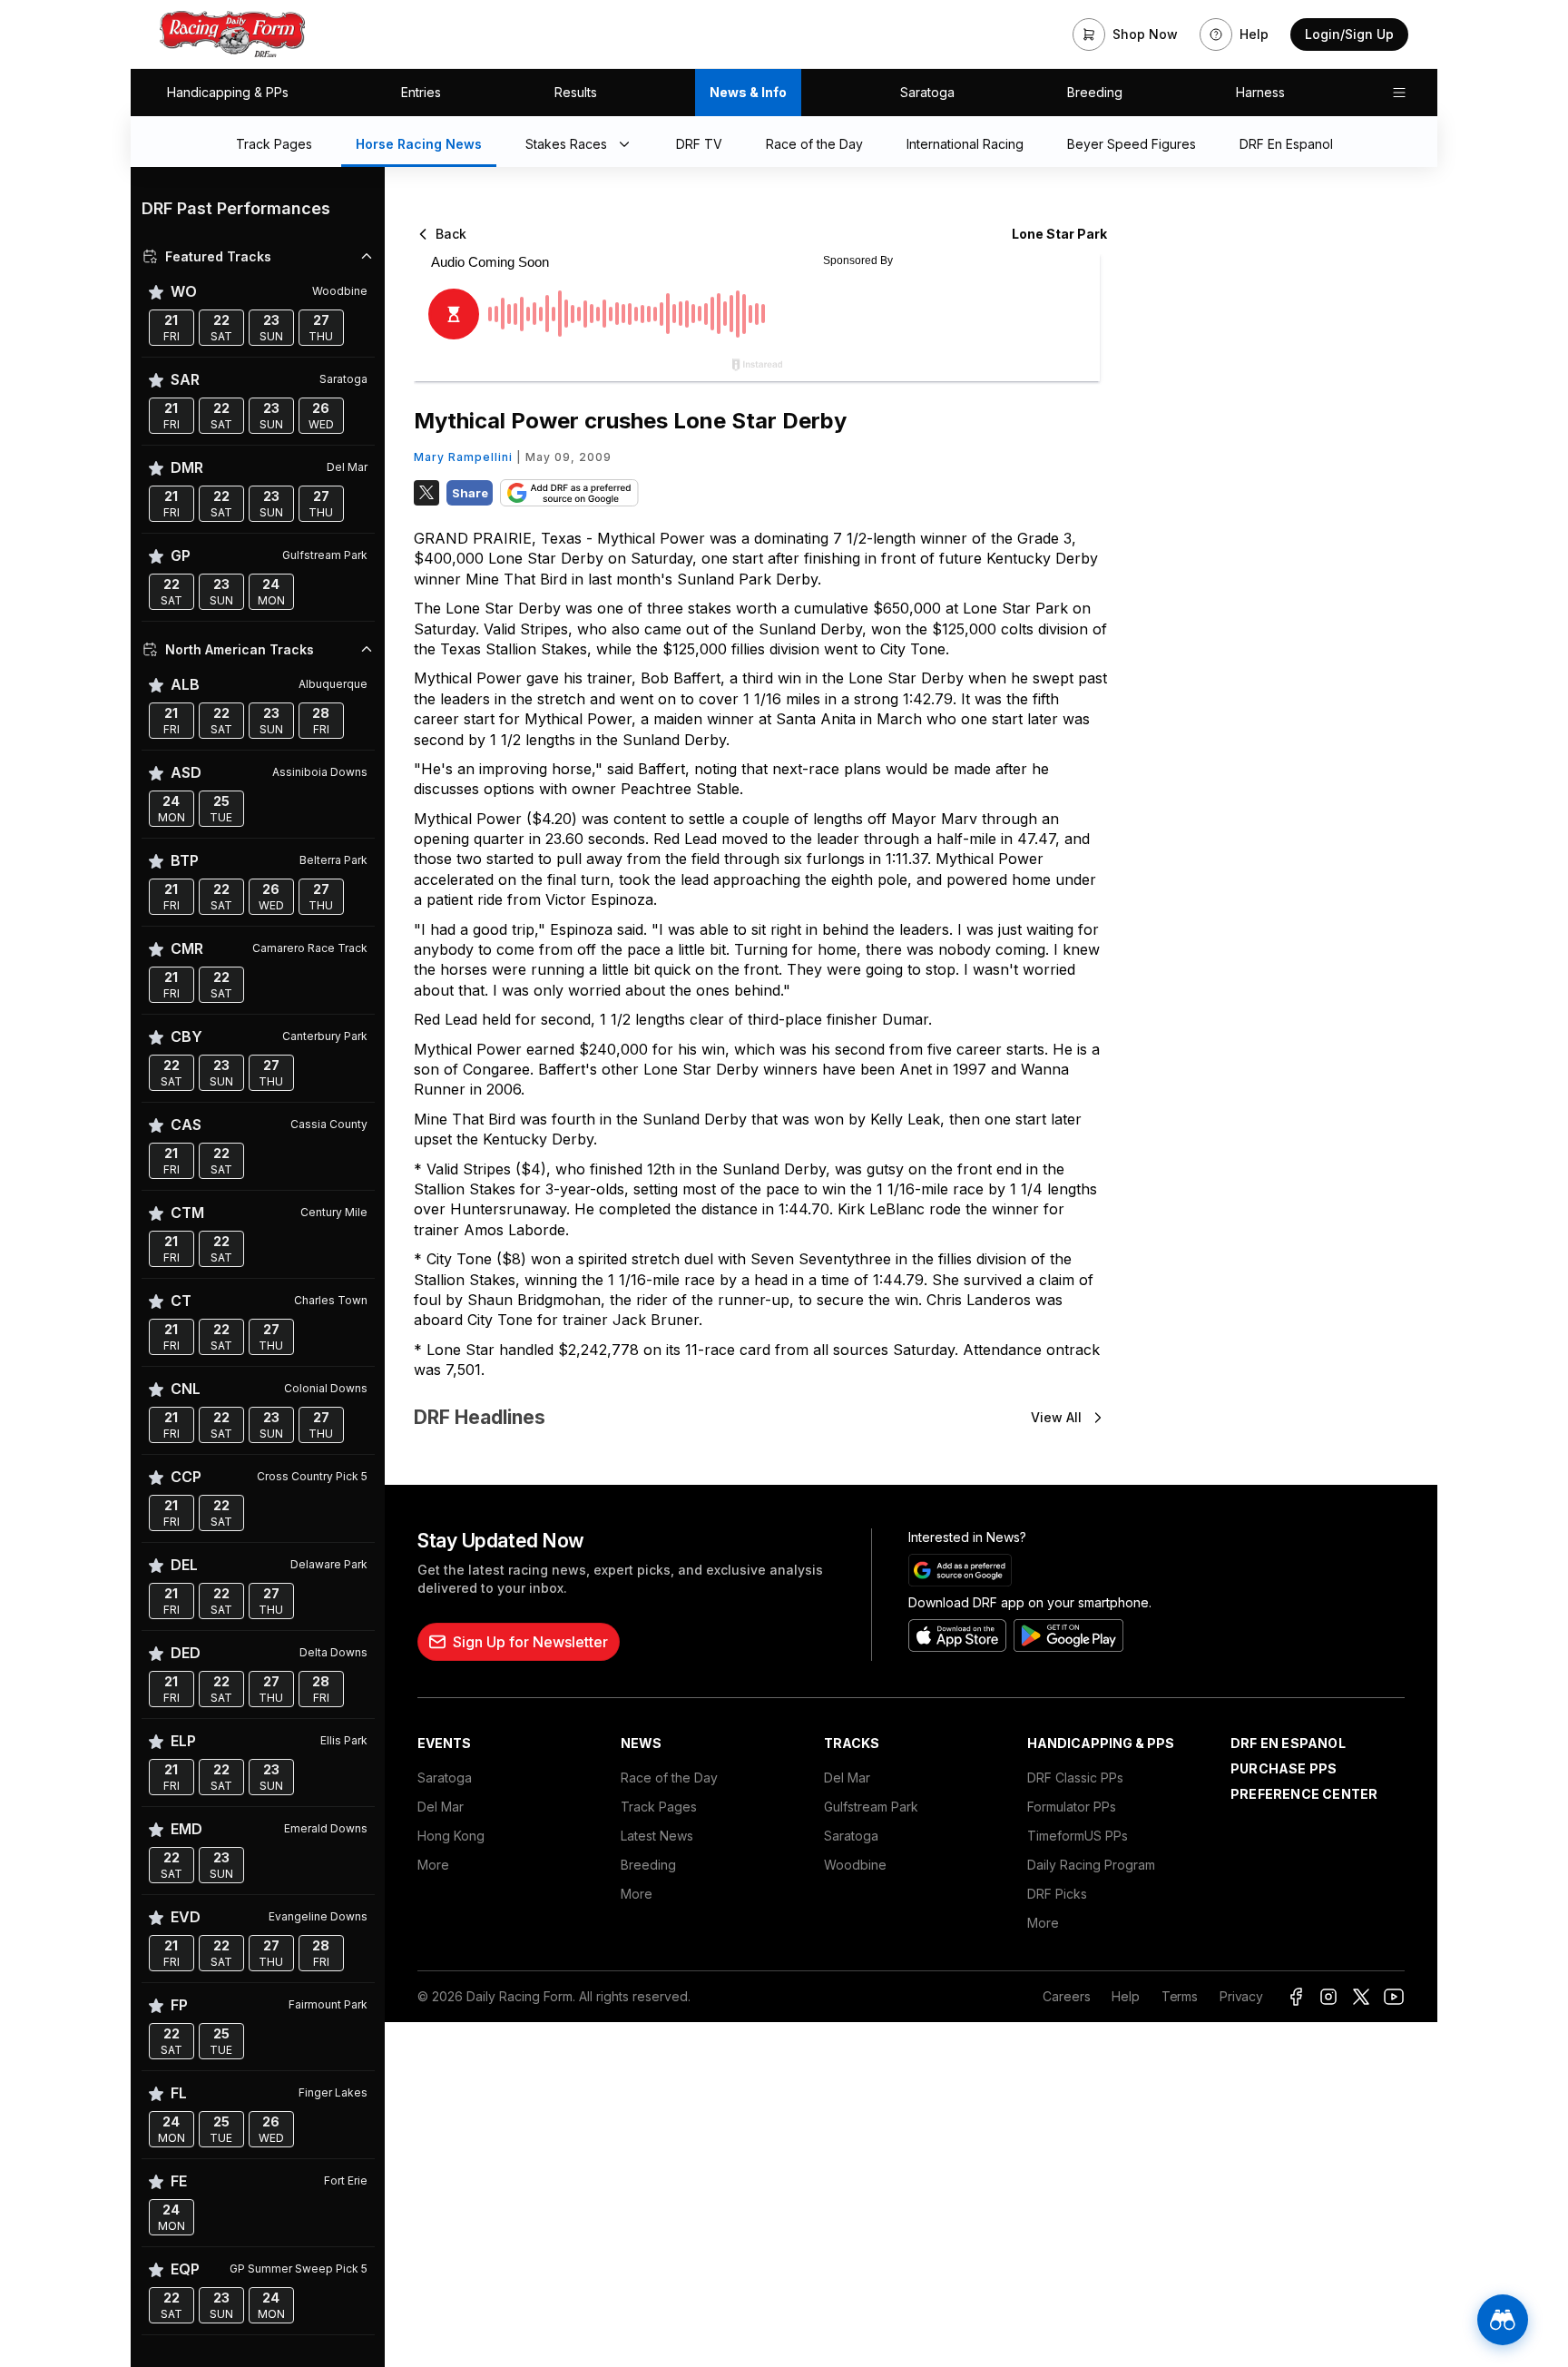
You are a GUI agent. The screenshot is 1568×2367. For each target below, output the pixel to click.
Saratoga (927, 92)
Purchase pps (1284, 1768)
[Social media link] (1296, 1997)
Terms (1180, 1996)
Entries (421, 92)
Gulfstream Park (871, 1807)
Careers (1066, 1996)
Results (576, 92)
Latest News (657, 1836)
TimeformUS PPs (1078, 1836)
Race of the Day (669, 1778)
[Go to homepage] (232, 34)
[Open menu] (1399, 93)
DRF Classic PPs (1075, 1778)
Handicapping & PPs (228, 92)
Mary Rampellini (463, 457)
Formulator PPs (1072, 1807)
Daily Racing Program (1091, 1865)
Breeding (1095, 92)
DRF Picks (1057, 1894)
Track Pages (659, 1807)
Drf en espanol (1288, 1743)
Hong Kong (451, 1836)
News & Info (748, 92)
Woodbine (855, 1865)
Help (1125, 1996)
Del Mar (441, 1807)
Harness (1260, 92)
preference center (1304, 1794)
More (433, 1865)
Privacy (1241, 1996)
